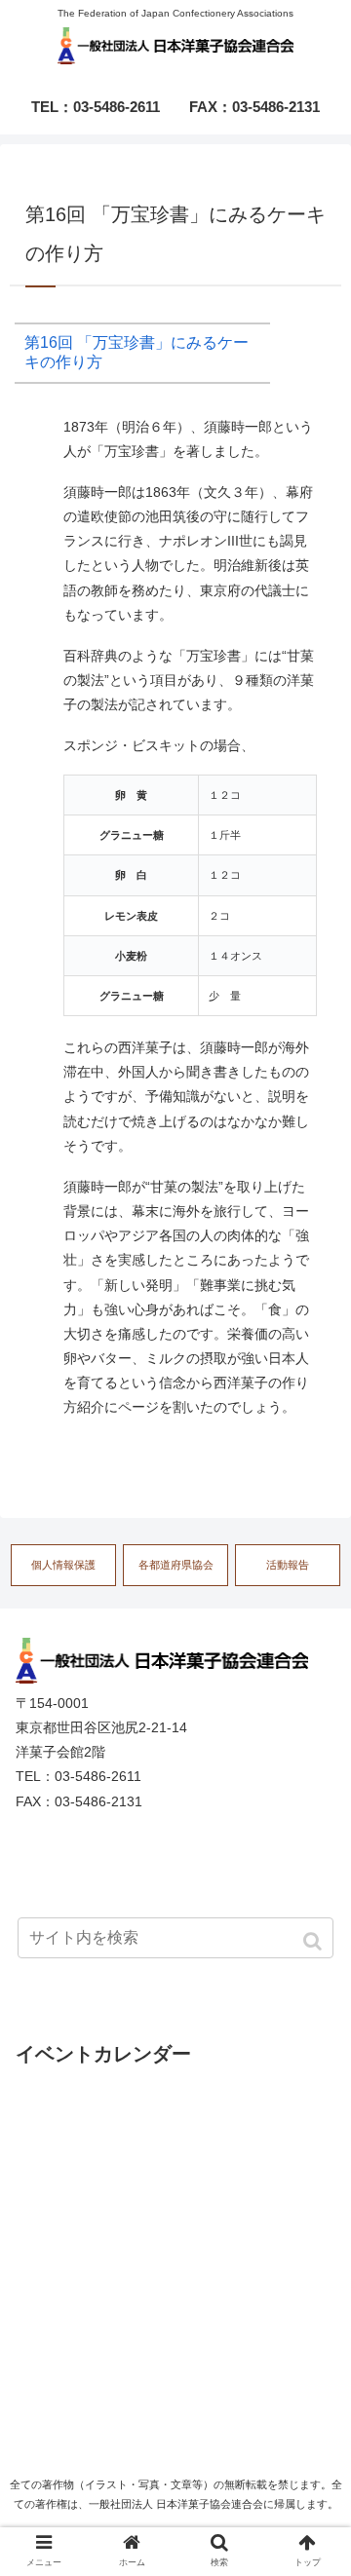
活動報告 (288, 1565)
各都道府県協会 (176, 1565)
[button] (314, 1941)
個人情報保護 (63, 1565)
